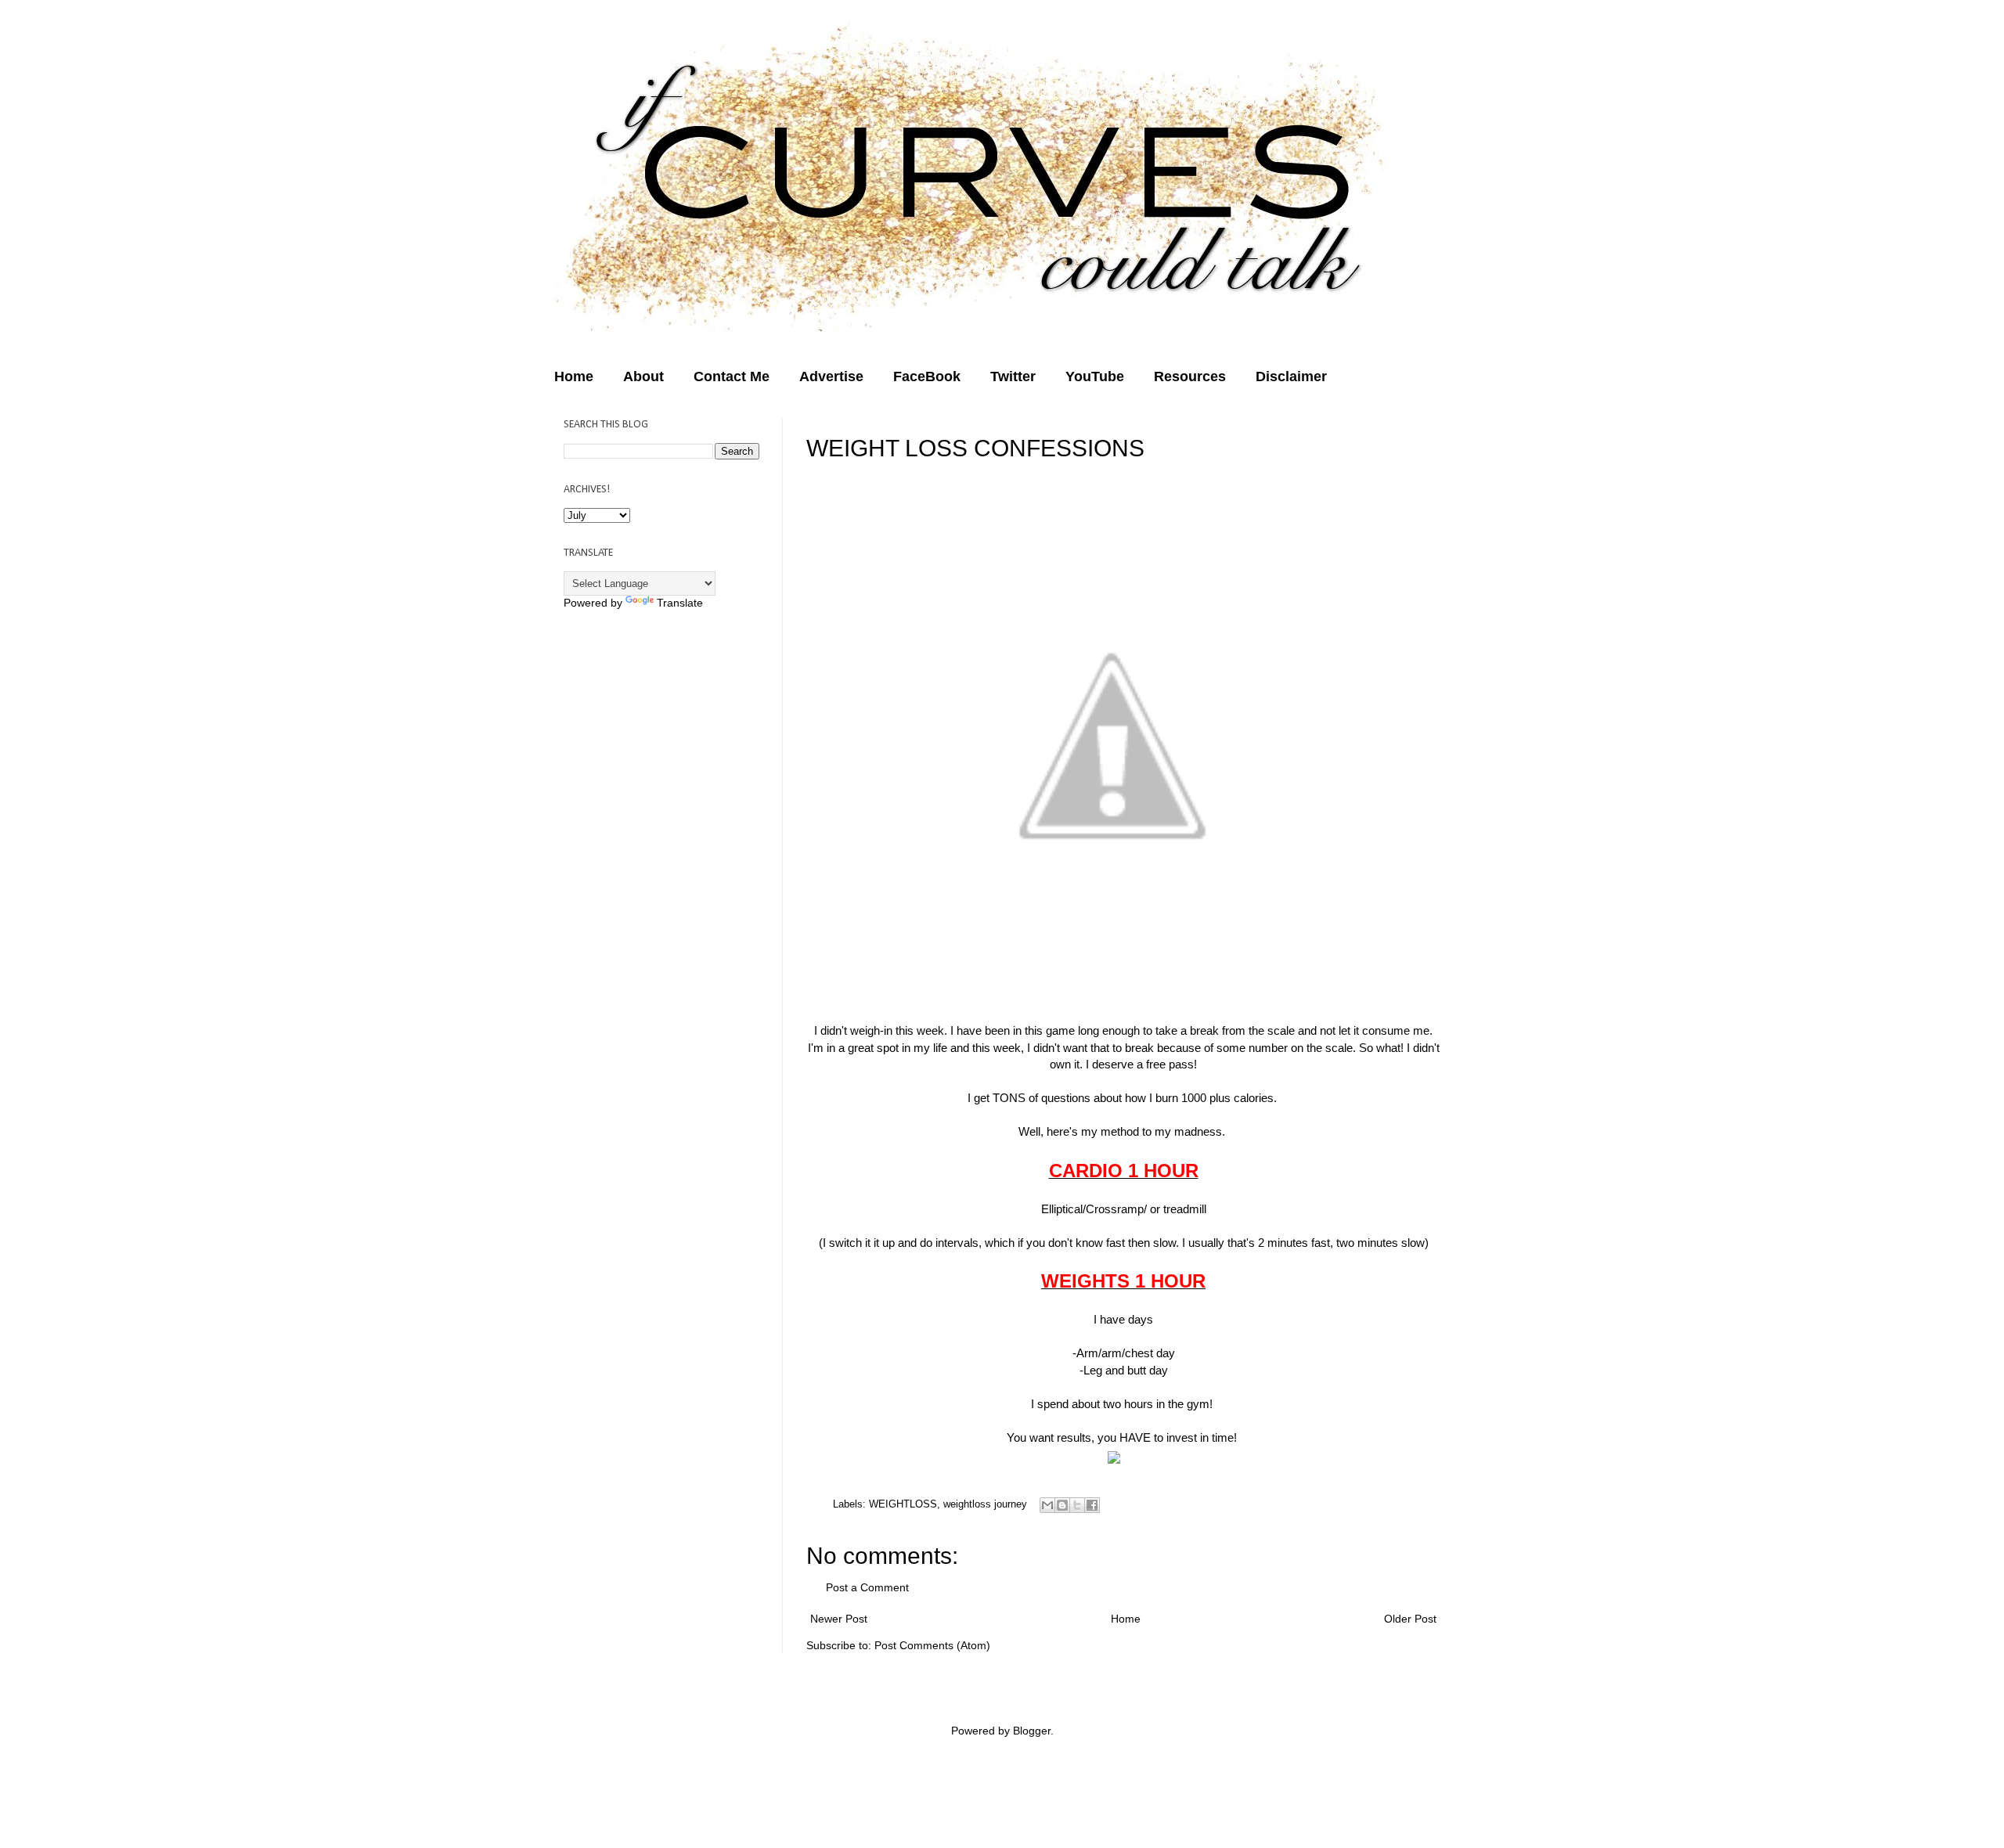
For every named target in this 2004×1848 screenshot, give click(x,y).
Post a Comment (867, 1587)
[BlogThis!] (1062, 1505)
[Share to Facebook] (1092, 1505)
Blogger (1032, 1731)
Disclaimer (1291, 376)
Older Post (1410, 1619)
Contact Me (732, 376)
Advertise (831, 376)
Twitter (1013, 376)
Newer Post (839, 1619)
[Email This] (1047, 1505)
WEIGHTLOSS (903, 1504)
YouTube (1095, 376)
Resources (1190, 376)
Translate (680, 603)
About (643, 376)
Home (574, 376)
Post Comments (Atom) (932, 1645)
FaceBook (927, 376)
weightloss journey (985, 1504)
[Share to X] (1077, 1505)
